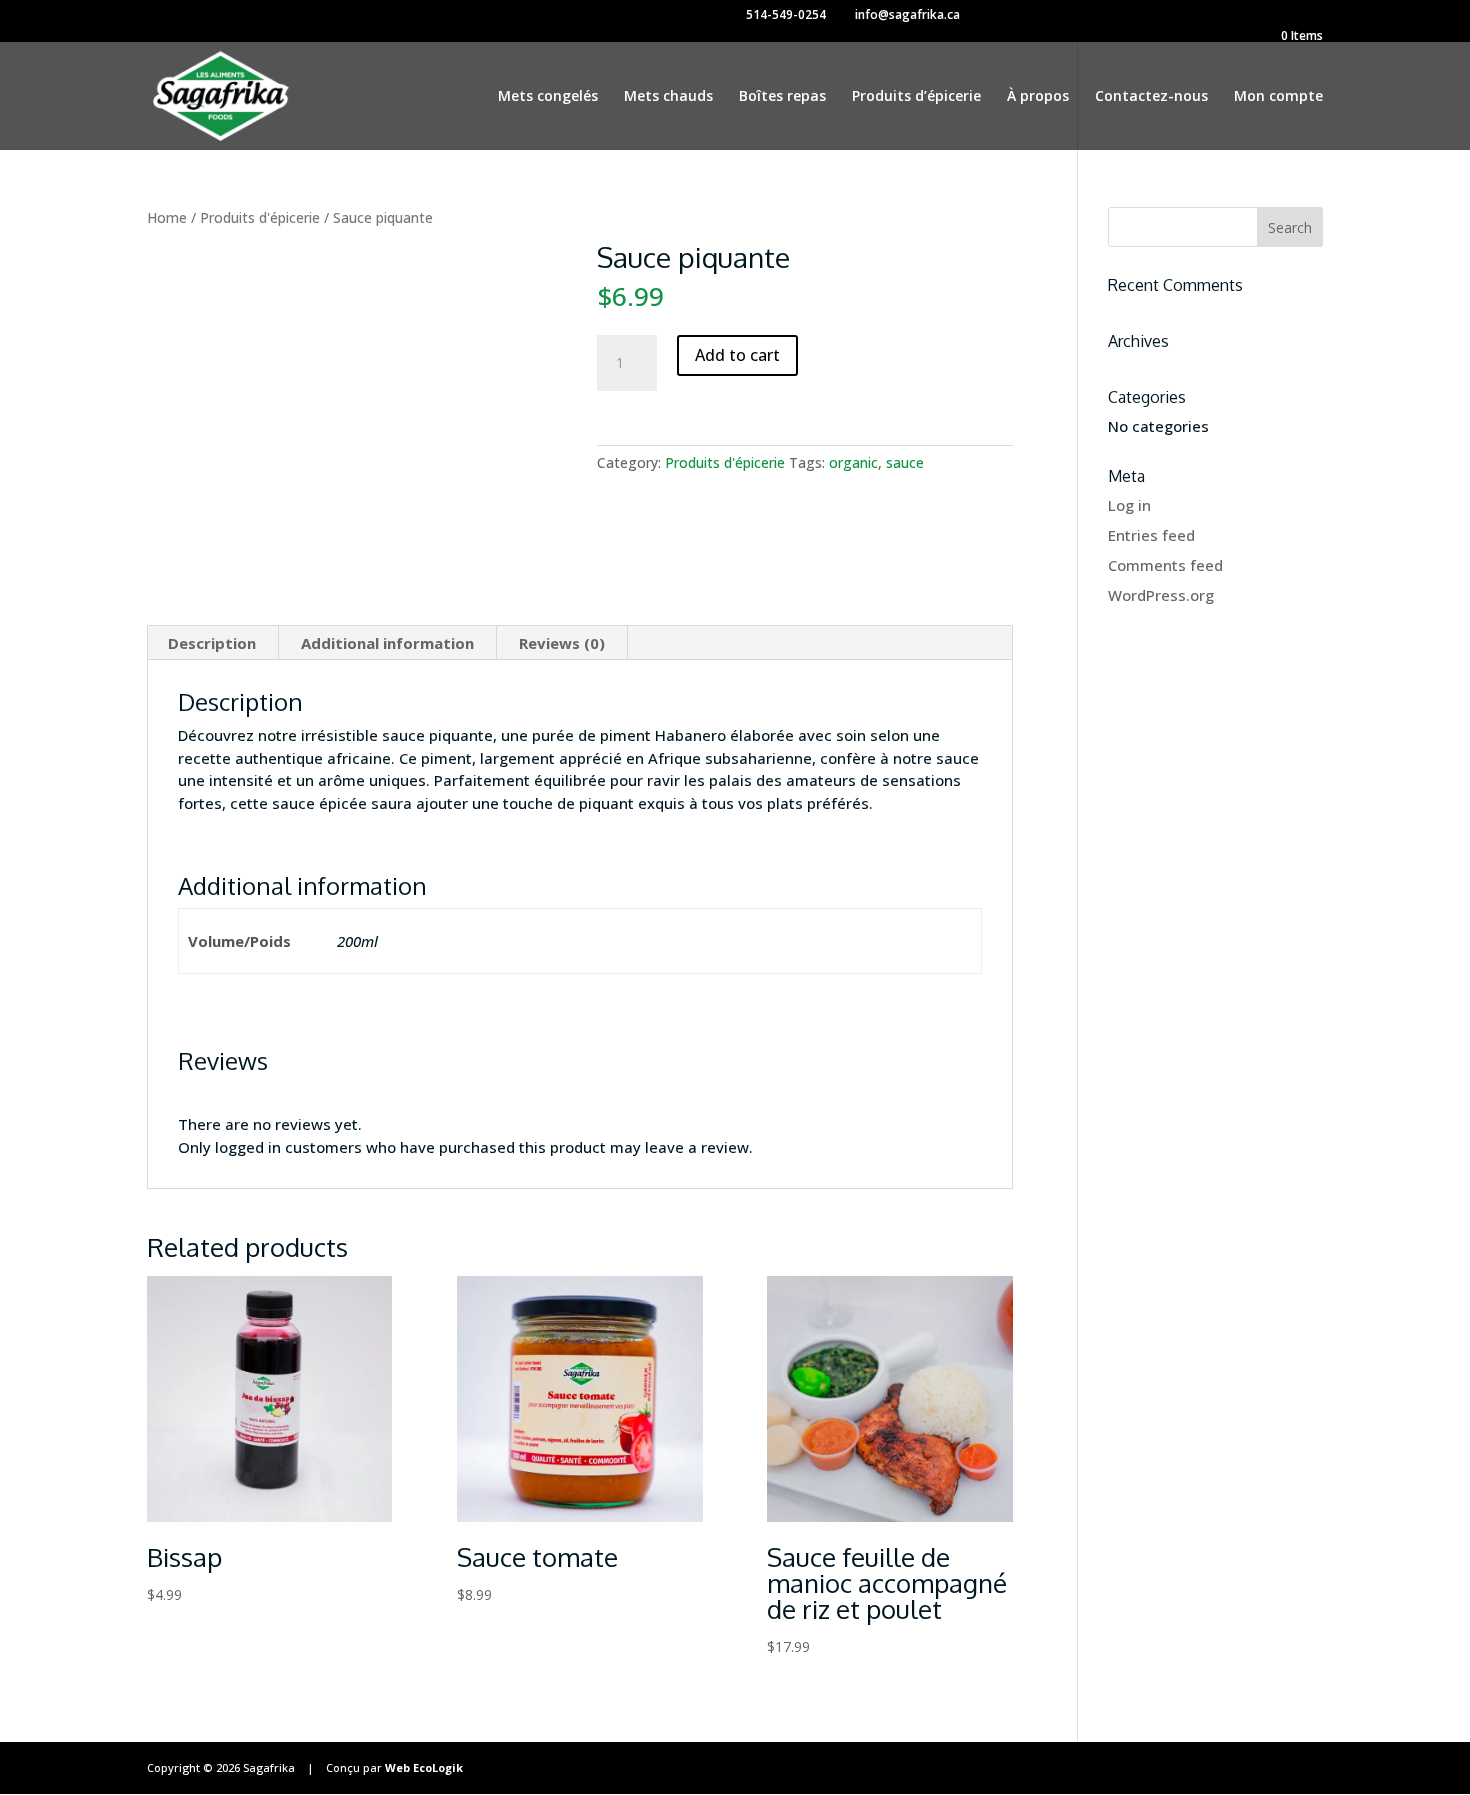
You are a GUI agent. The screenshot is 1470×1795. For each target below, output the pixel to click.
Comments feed (1165, 565)
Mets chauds (668, 97)
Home (167, 217)
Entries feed (1151, 535)
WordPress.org (1161, 595)
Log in (1129, 505)
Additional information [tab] (387, 643)
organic (853, 462)
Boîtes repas (782, 97)
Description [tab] (212, 643)
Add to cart (737, 355)
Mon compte (1278, 97)
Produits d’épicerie (916, 97)
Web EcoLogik (424, 1767)
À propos (1038, 97)
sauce (905, 462)
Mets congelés (548, 97)
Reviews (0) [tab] (562, 643)
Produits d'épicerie (260, 217)
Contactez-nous (1151, 97)
